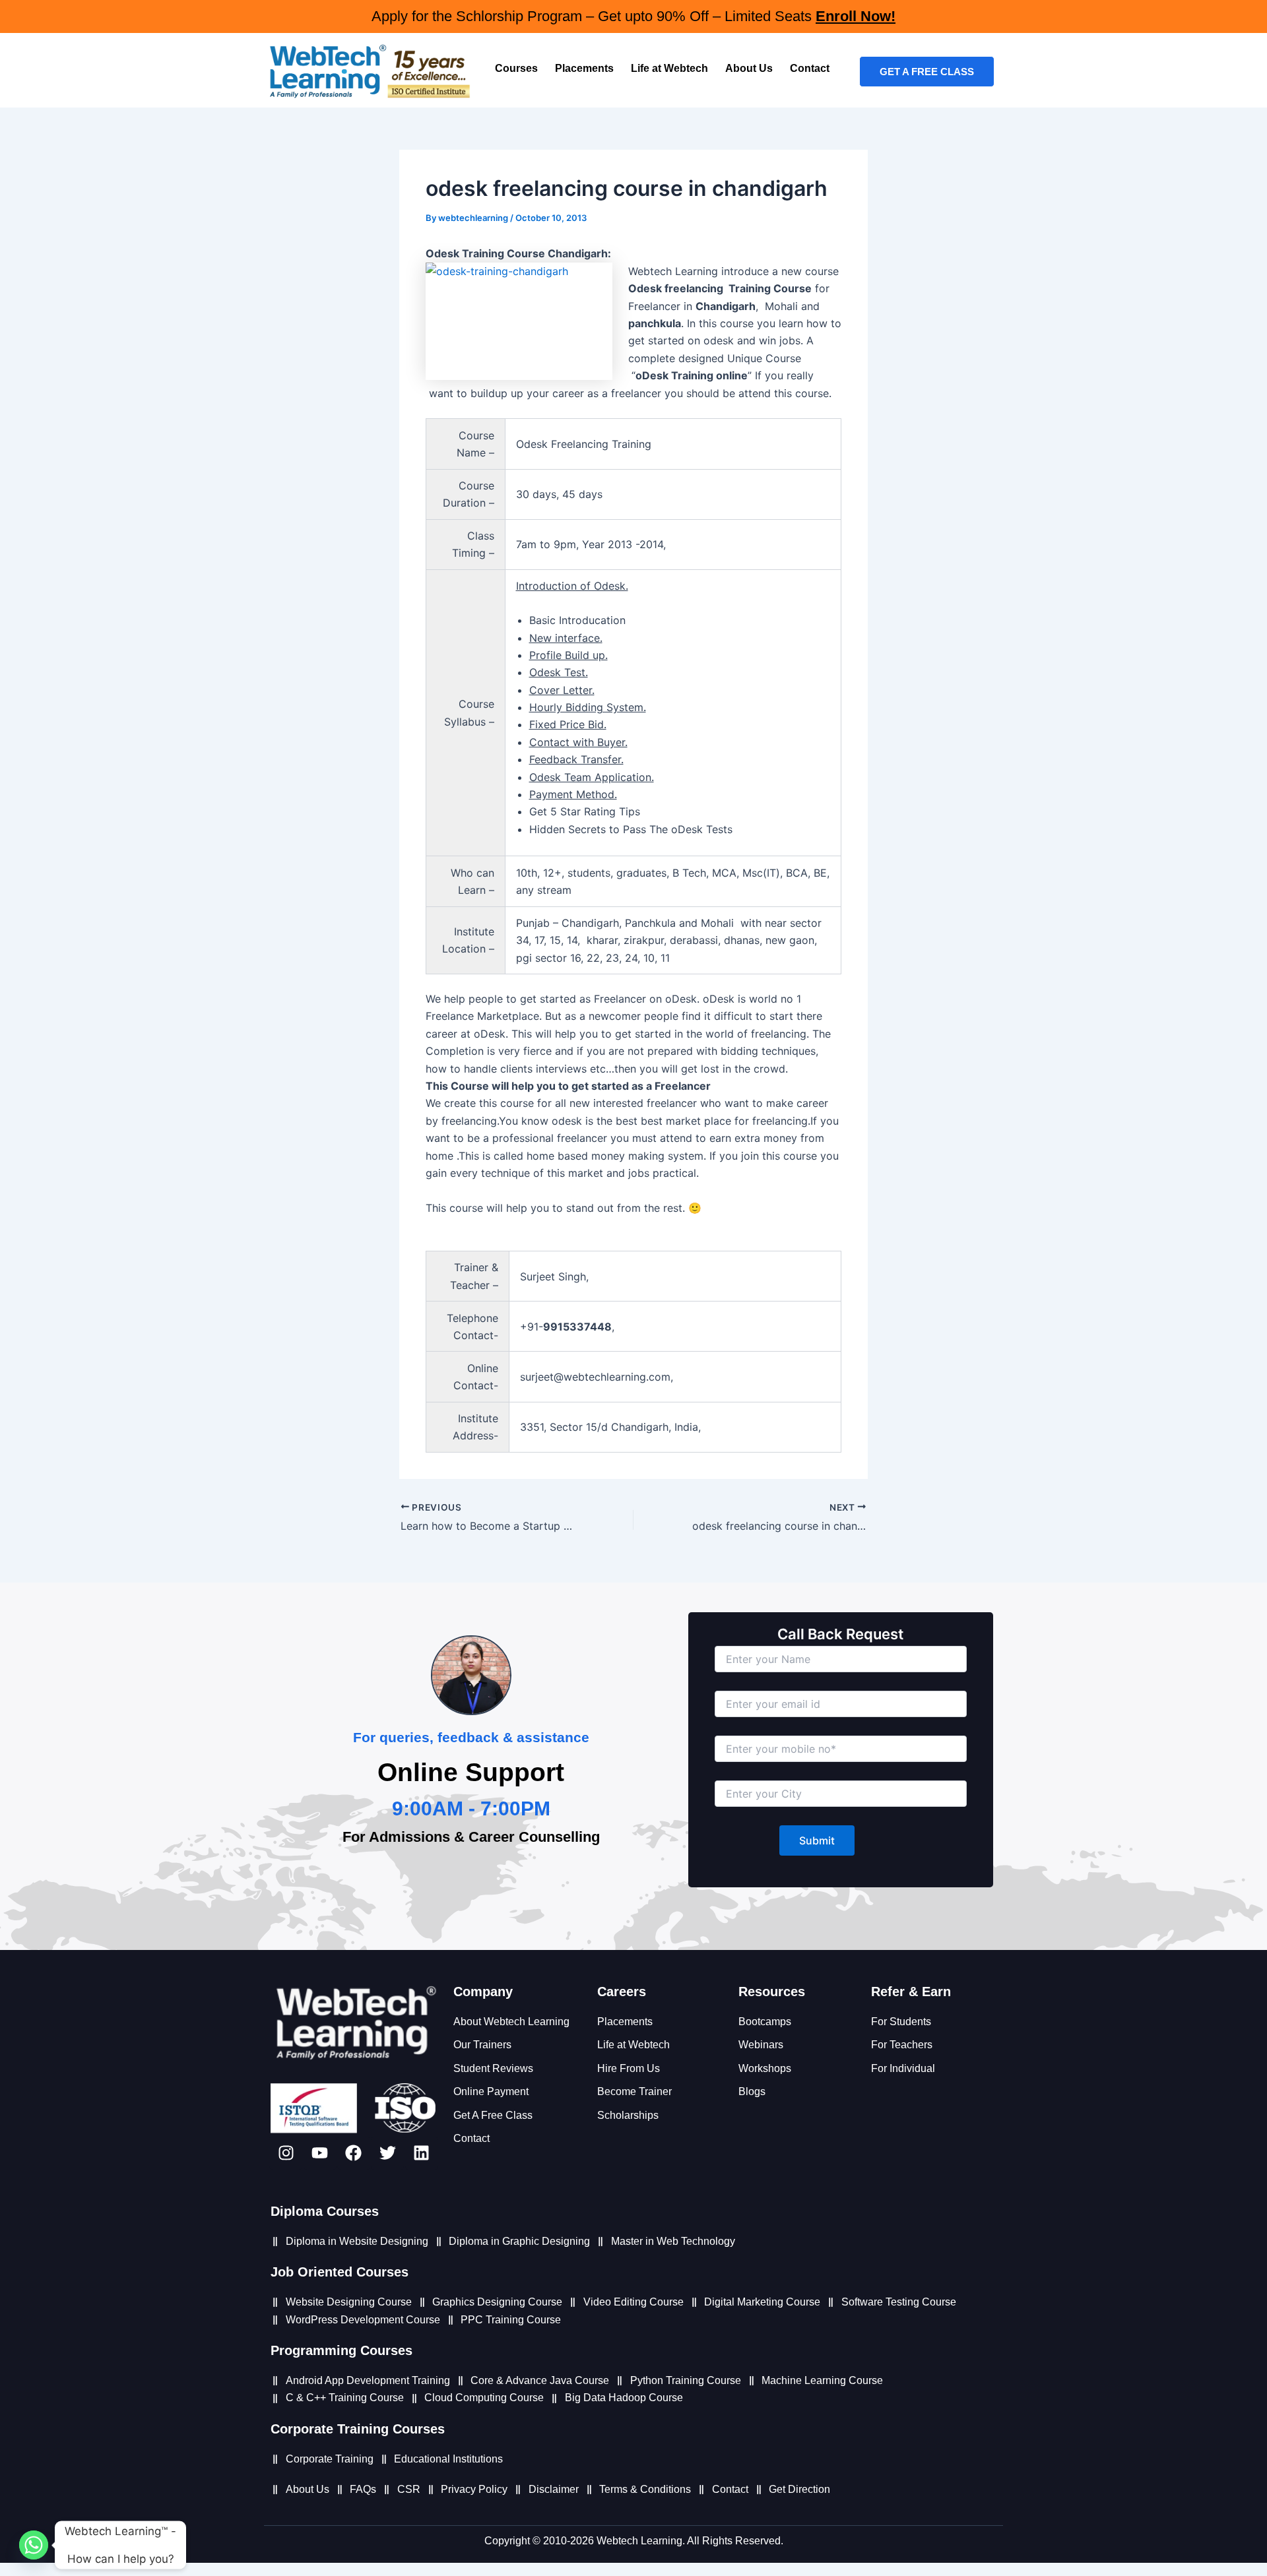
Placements (584, 68)
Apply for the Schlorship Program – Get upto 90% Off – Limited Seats (633, 16)
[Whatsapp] (34, 2545)
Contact (810, 68)
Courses (516, 68)
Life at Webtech (669, 68)
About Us (749, 68)
